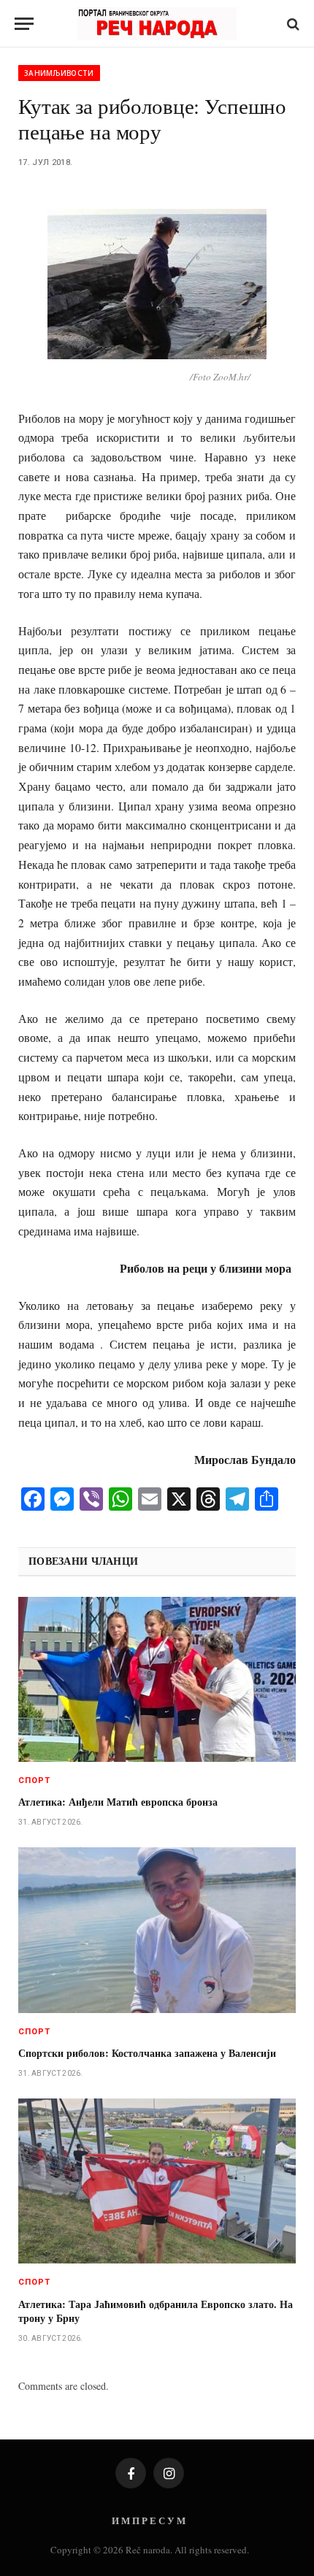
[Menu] (24, 24)
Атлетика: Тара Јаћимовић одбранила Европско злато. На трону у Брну (156, 2311)
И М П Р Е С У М (149, 2520)
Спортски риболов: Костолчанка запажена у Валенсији (147, 2053)
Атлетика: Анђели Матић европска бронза (118, 1802)
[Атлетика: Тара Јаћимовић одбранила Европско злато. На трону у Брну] (157, 2181)
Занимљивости (59, 73)
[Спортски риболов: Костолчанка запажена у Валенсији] (157, 1930)
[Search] (292, 24)
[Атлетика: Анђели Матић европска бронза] (157, 1679)
